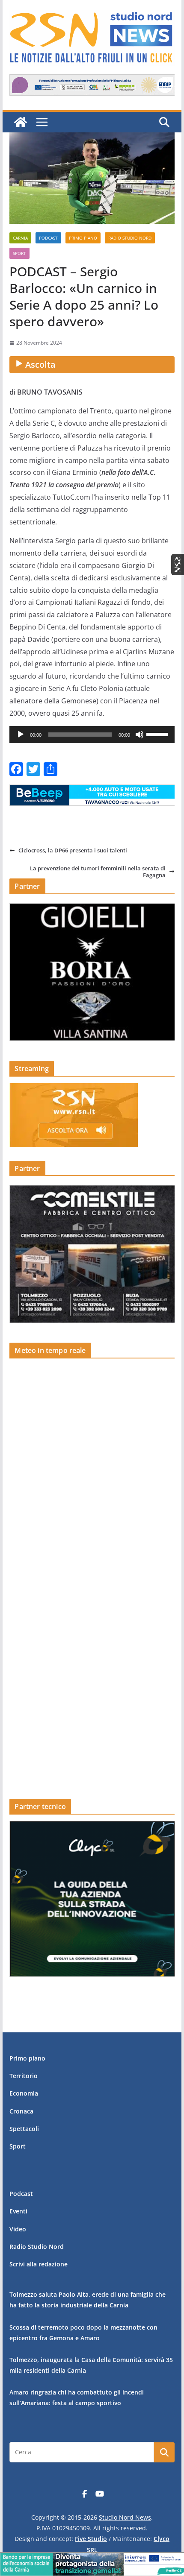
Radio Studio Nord (130, 238)
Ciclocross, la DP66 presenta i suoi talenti (73, 850)
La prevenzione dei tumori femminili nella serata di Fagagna (98, 872)
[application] (92, 735)
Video (18, 2229)
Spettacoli (24, 2129)
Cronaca (21, 2111)
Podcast (48, 238)
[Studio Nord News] (21, 122)
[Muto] (139, 735)
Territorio (24, 2076)
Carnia (20, 238)
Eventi (18, 2211)
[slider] (158, 734)
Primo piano (83, 238)
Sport (19, 253)
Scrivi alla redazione (39, 2264)
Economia (24, 2093)
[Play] (21, 735)
